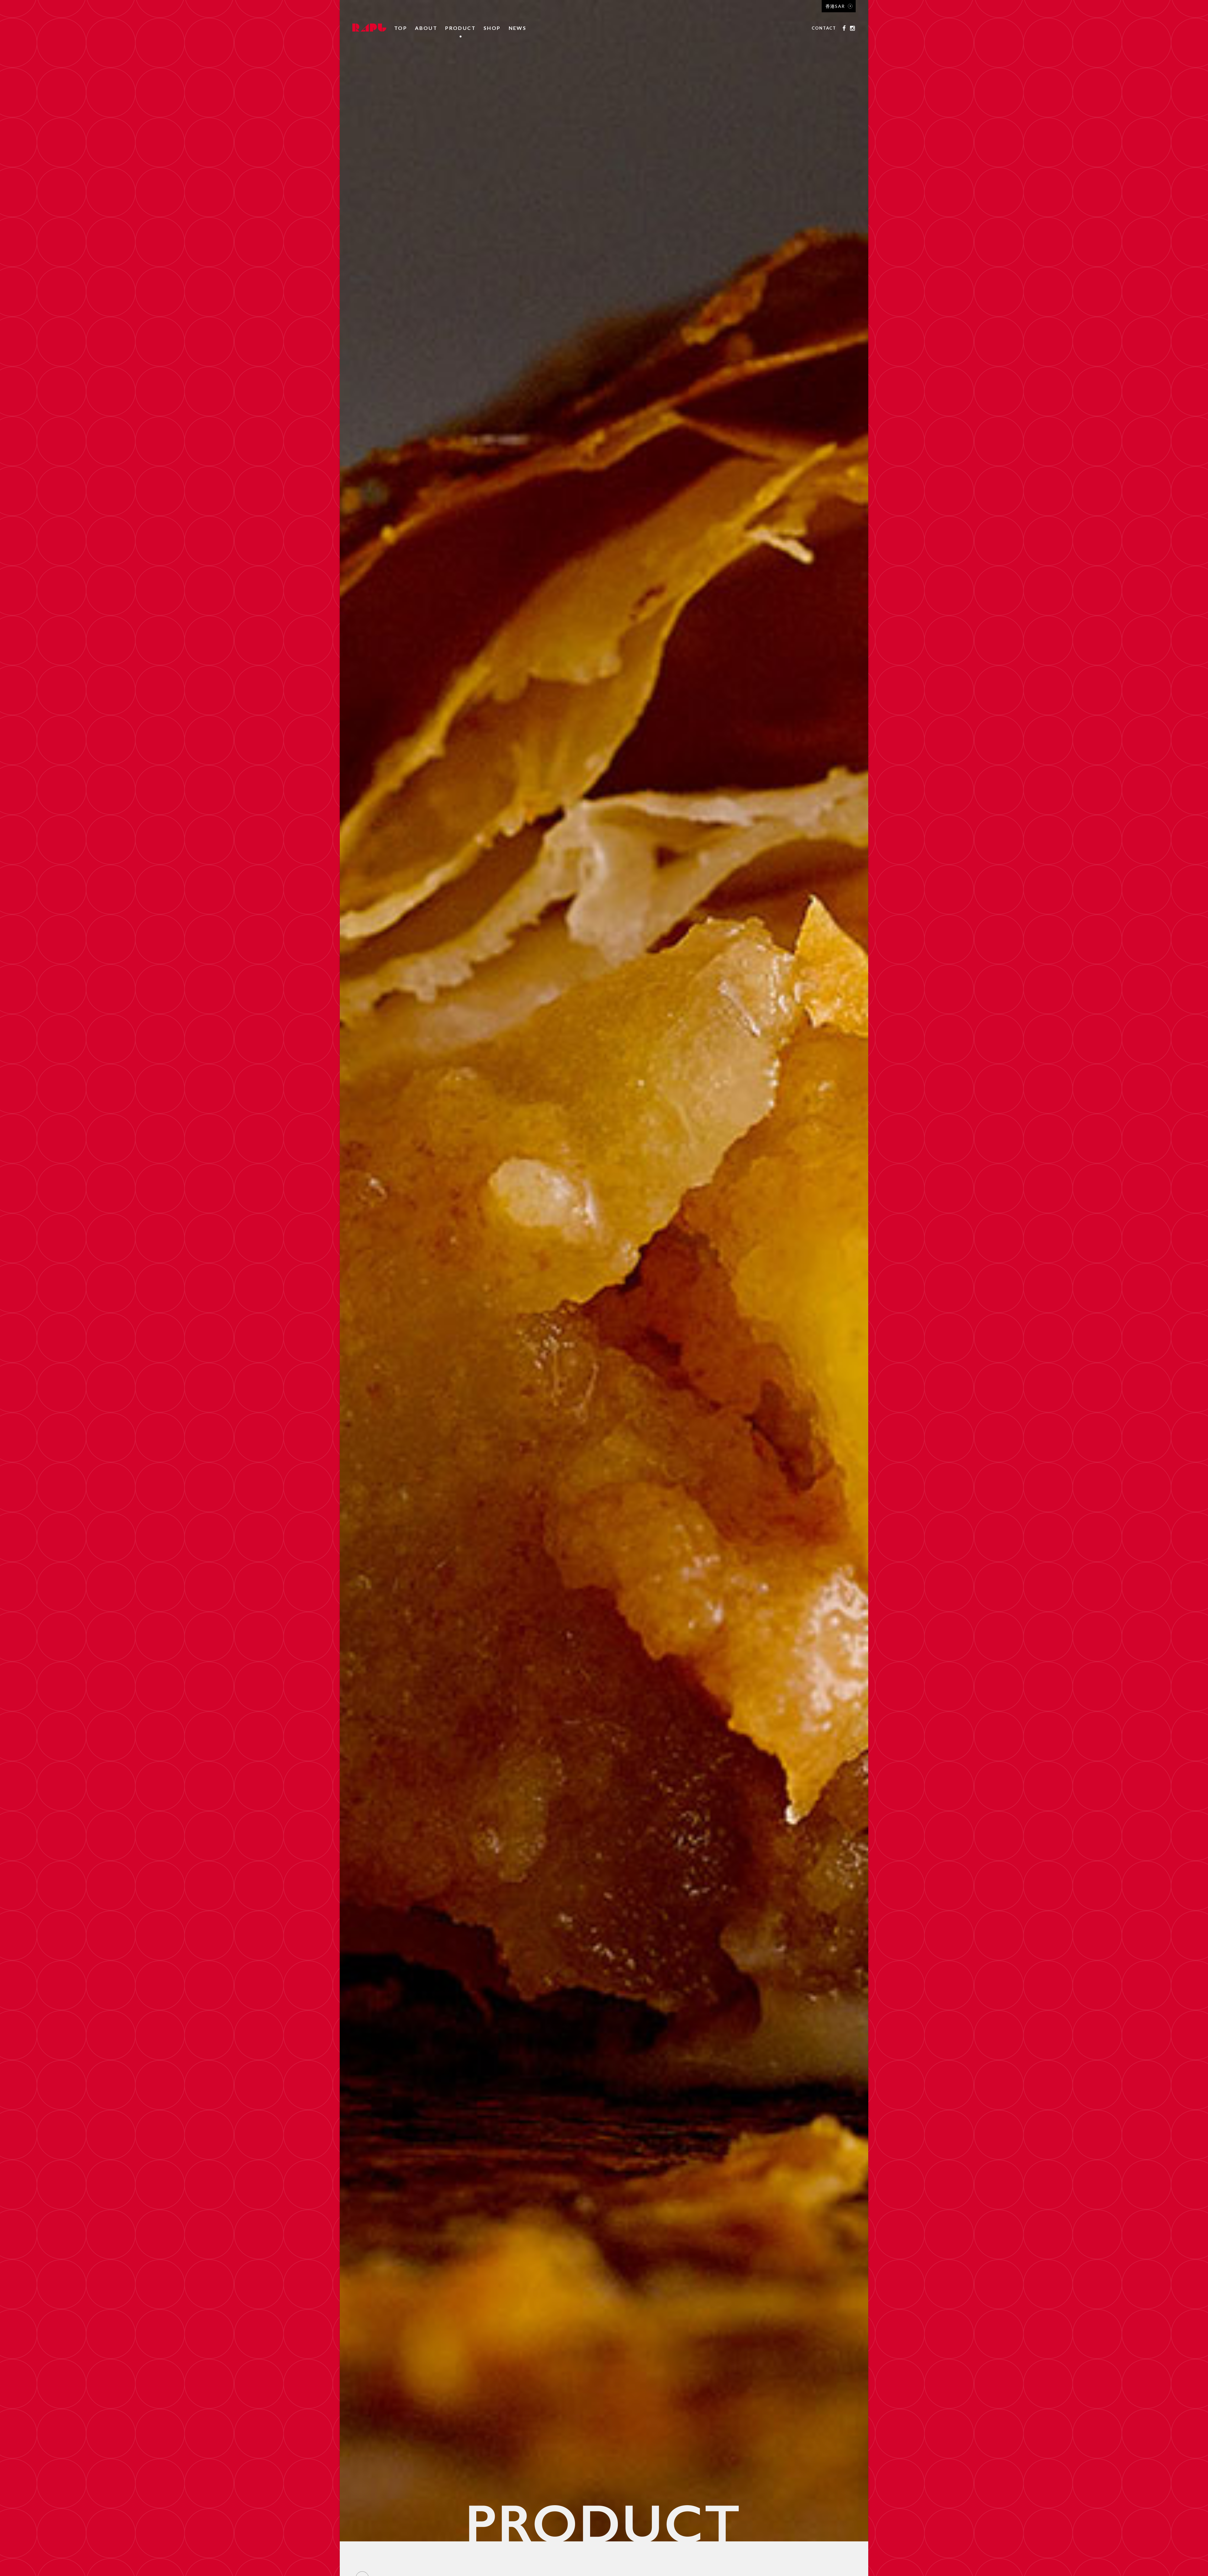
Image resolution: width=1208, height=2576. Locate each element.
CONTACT (824, 28)
